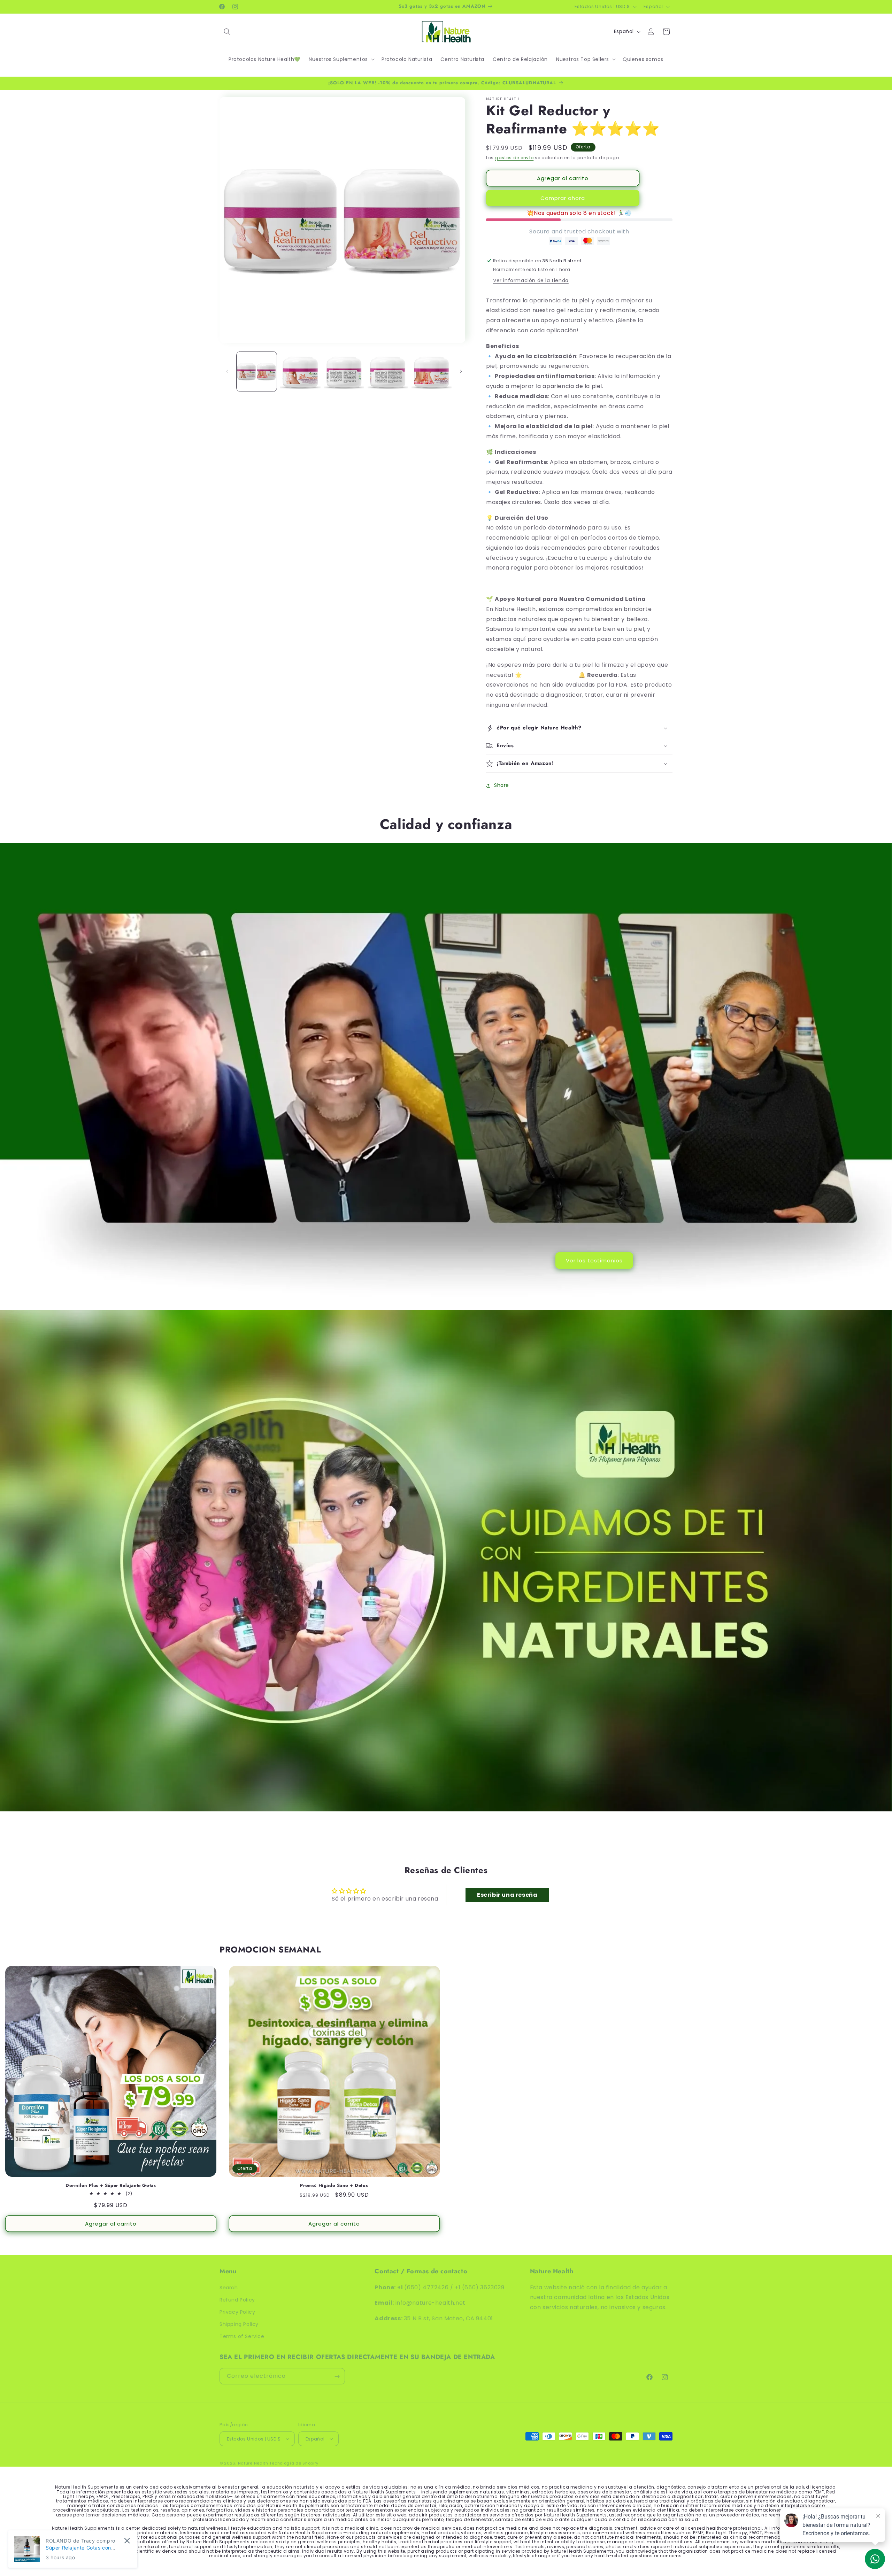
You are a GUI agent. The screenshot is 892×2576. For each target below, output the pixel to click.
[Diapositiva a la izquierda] (227, 371)
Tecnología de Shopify (294, 2463)
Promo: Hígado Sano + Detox (334, 2185)
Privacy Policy (237, 2312)
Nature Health (253, 2463)
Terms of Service (242, 2336)
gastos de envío (514, 158)
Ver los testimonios (594, 1260)
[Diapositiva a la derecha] (461, 371)
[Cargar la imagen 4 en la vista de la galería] (388, 372)
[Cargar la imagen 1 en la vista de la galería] (257, 372)
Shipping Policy (239, 2324)
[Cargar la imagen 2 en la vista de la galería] (300, 372)
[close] (127, 2541)
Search (229, 2287)
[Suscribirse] (337, 2377)
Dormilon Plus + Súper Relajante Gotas (111, 2185)
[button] (227, 32)
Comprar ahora (563, 198)
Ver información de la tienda (531, 280)
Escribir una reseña (507, 1894)
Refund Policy (237, 2299)
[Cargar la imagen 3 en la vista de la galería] (344, 372)
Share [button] (502, 785)
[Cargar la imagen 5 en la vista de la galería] (432, 372)
